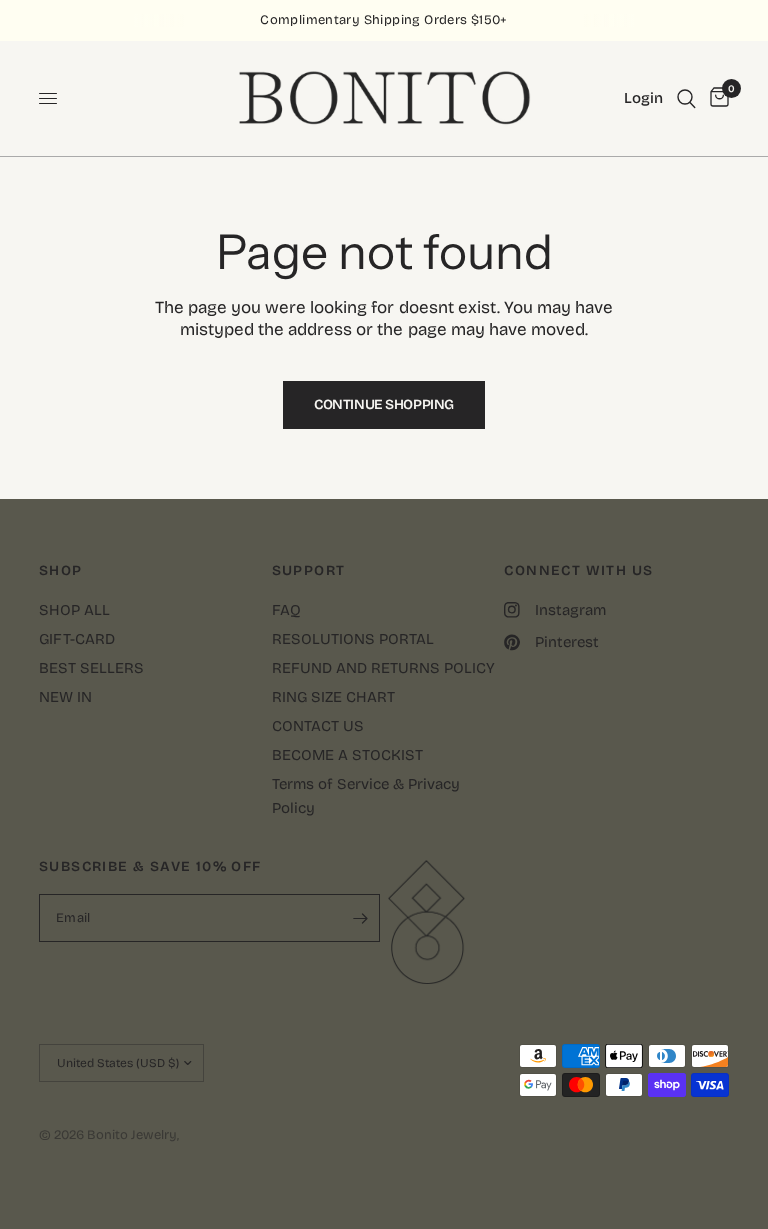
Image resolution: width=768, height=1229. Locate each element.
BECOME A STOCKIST (347, 755)
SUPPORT (309, 571)
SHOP (61, 571)
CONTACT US (318, 726)
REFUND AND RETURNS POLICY (383, 668)
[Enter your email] (360, 918)
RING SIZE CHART (333, 697)
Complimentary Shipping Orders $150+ (384, 20)
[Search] (686, 98)
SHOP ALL (74, 610)
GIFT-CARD (77, 639)
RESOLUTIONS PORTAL (353, 639)
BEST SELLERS (91, 668)
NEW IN (65, 697)
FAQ (286, 610)
